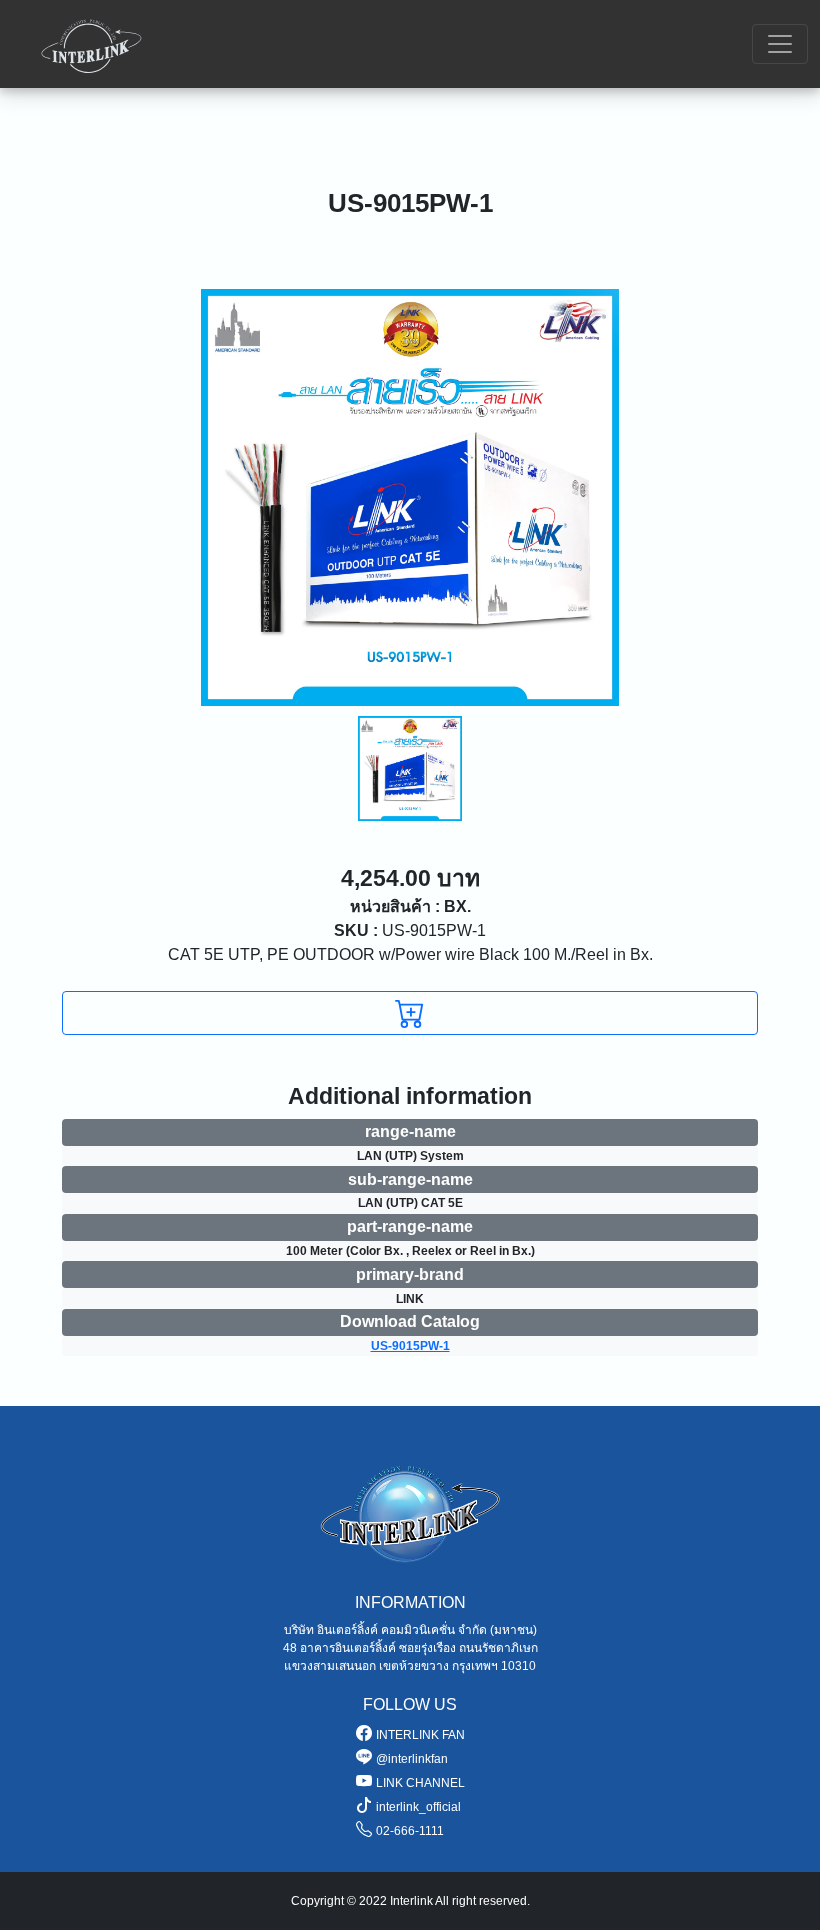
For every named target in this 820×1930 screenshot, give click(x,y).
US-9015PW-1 (410, 930)
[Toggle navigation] (780, 44)
